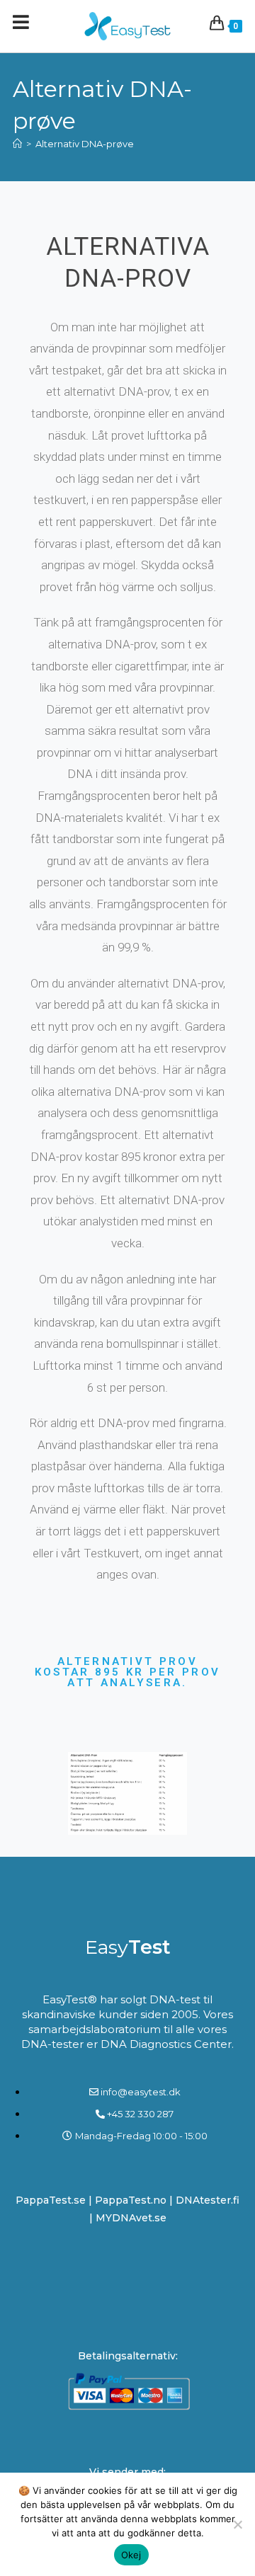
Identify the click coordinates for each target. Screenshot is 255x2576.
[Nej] (237, 2524)
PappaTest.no (131, 2200)
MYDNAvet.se (131, 2218)
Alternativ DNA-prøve (85, 144)
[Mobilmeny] (21, 26)
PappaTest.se (52, 2200)
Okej (131, 2555)
